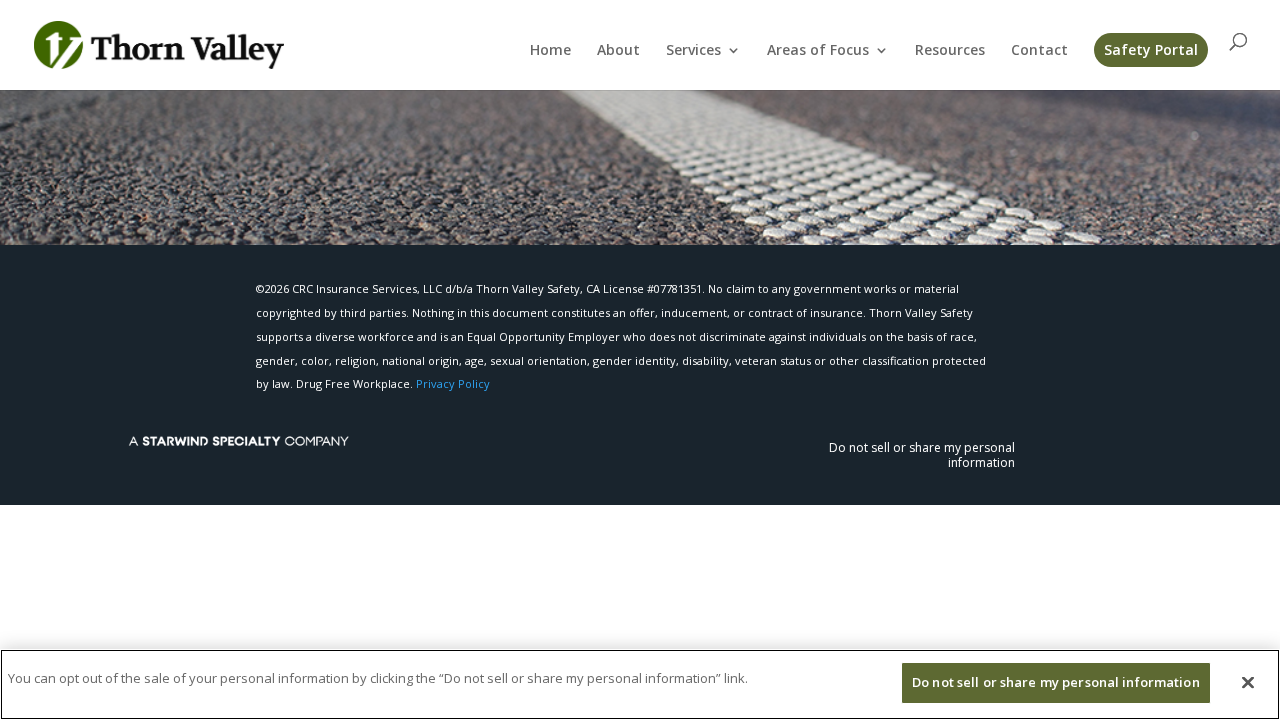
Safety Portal (1151, 49)
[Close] (1248, 682)
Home (550, 51)
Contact (1039, 51)
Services (693, 51)
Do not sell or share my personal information (922, 454)
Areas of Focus (818, 51)
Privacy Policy (453, 383)
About (618, 51)
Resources (950, 51)
